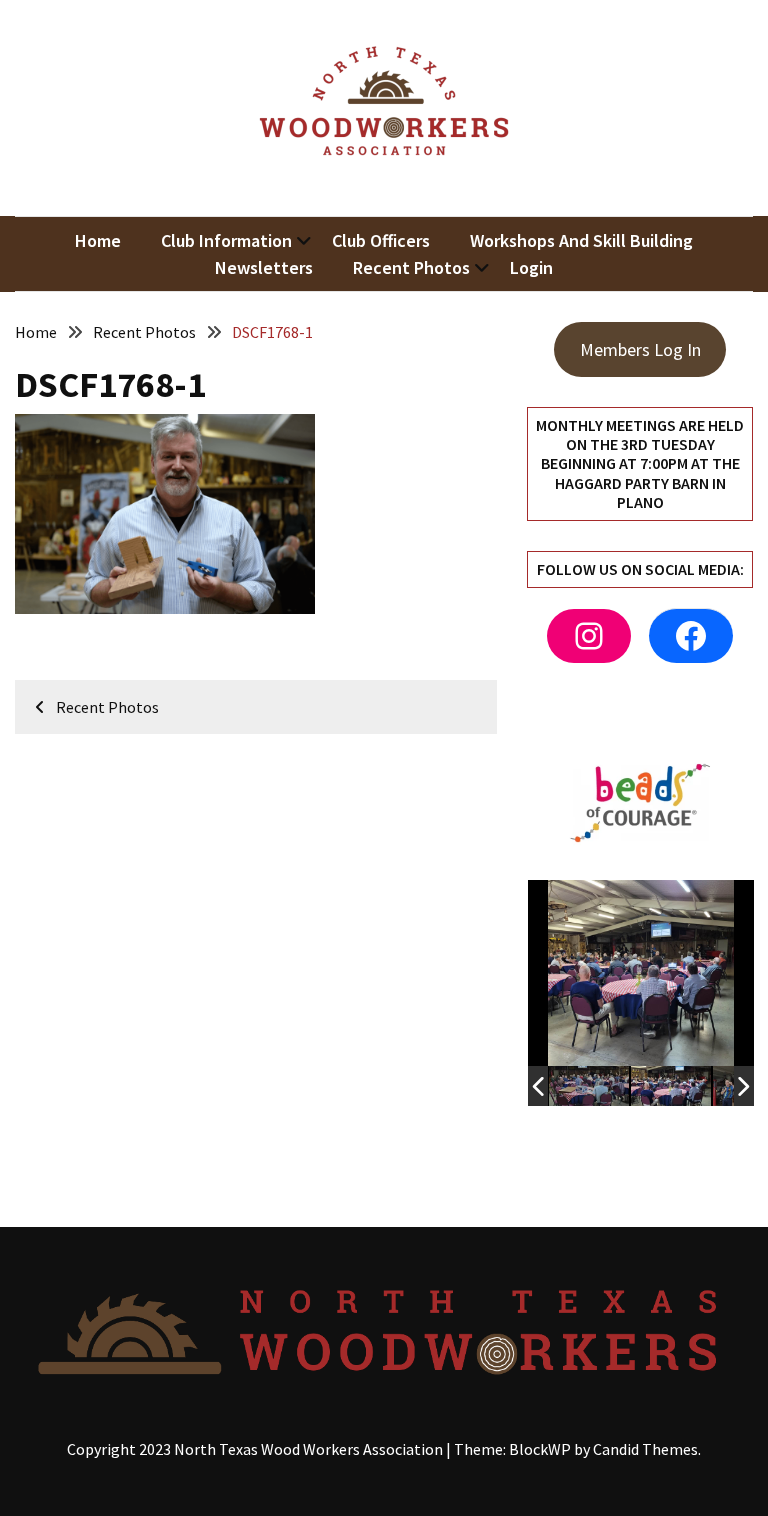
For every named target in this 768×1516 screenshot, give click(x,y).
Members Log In (640, 349)
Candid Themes (645, 1449)
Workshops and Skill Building (581, 240)
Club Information (226, 240)
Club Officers (381, 240)
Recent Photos (411, 267)
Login (531, 267)
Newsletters (264, 267)
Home (98, 240)
